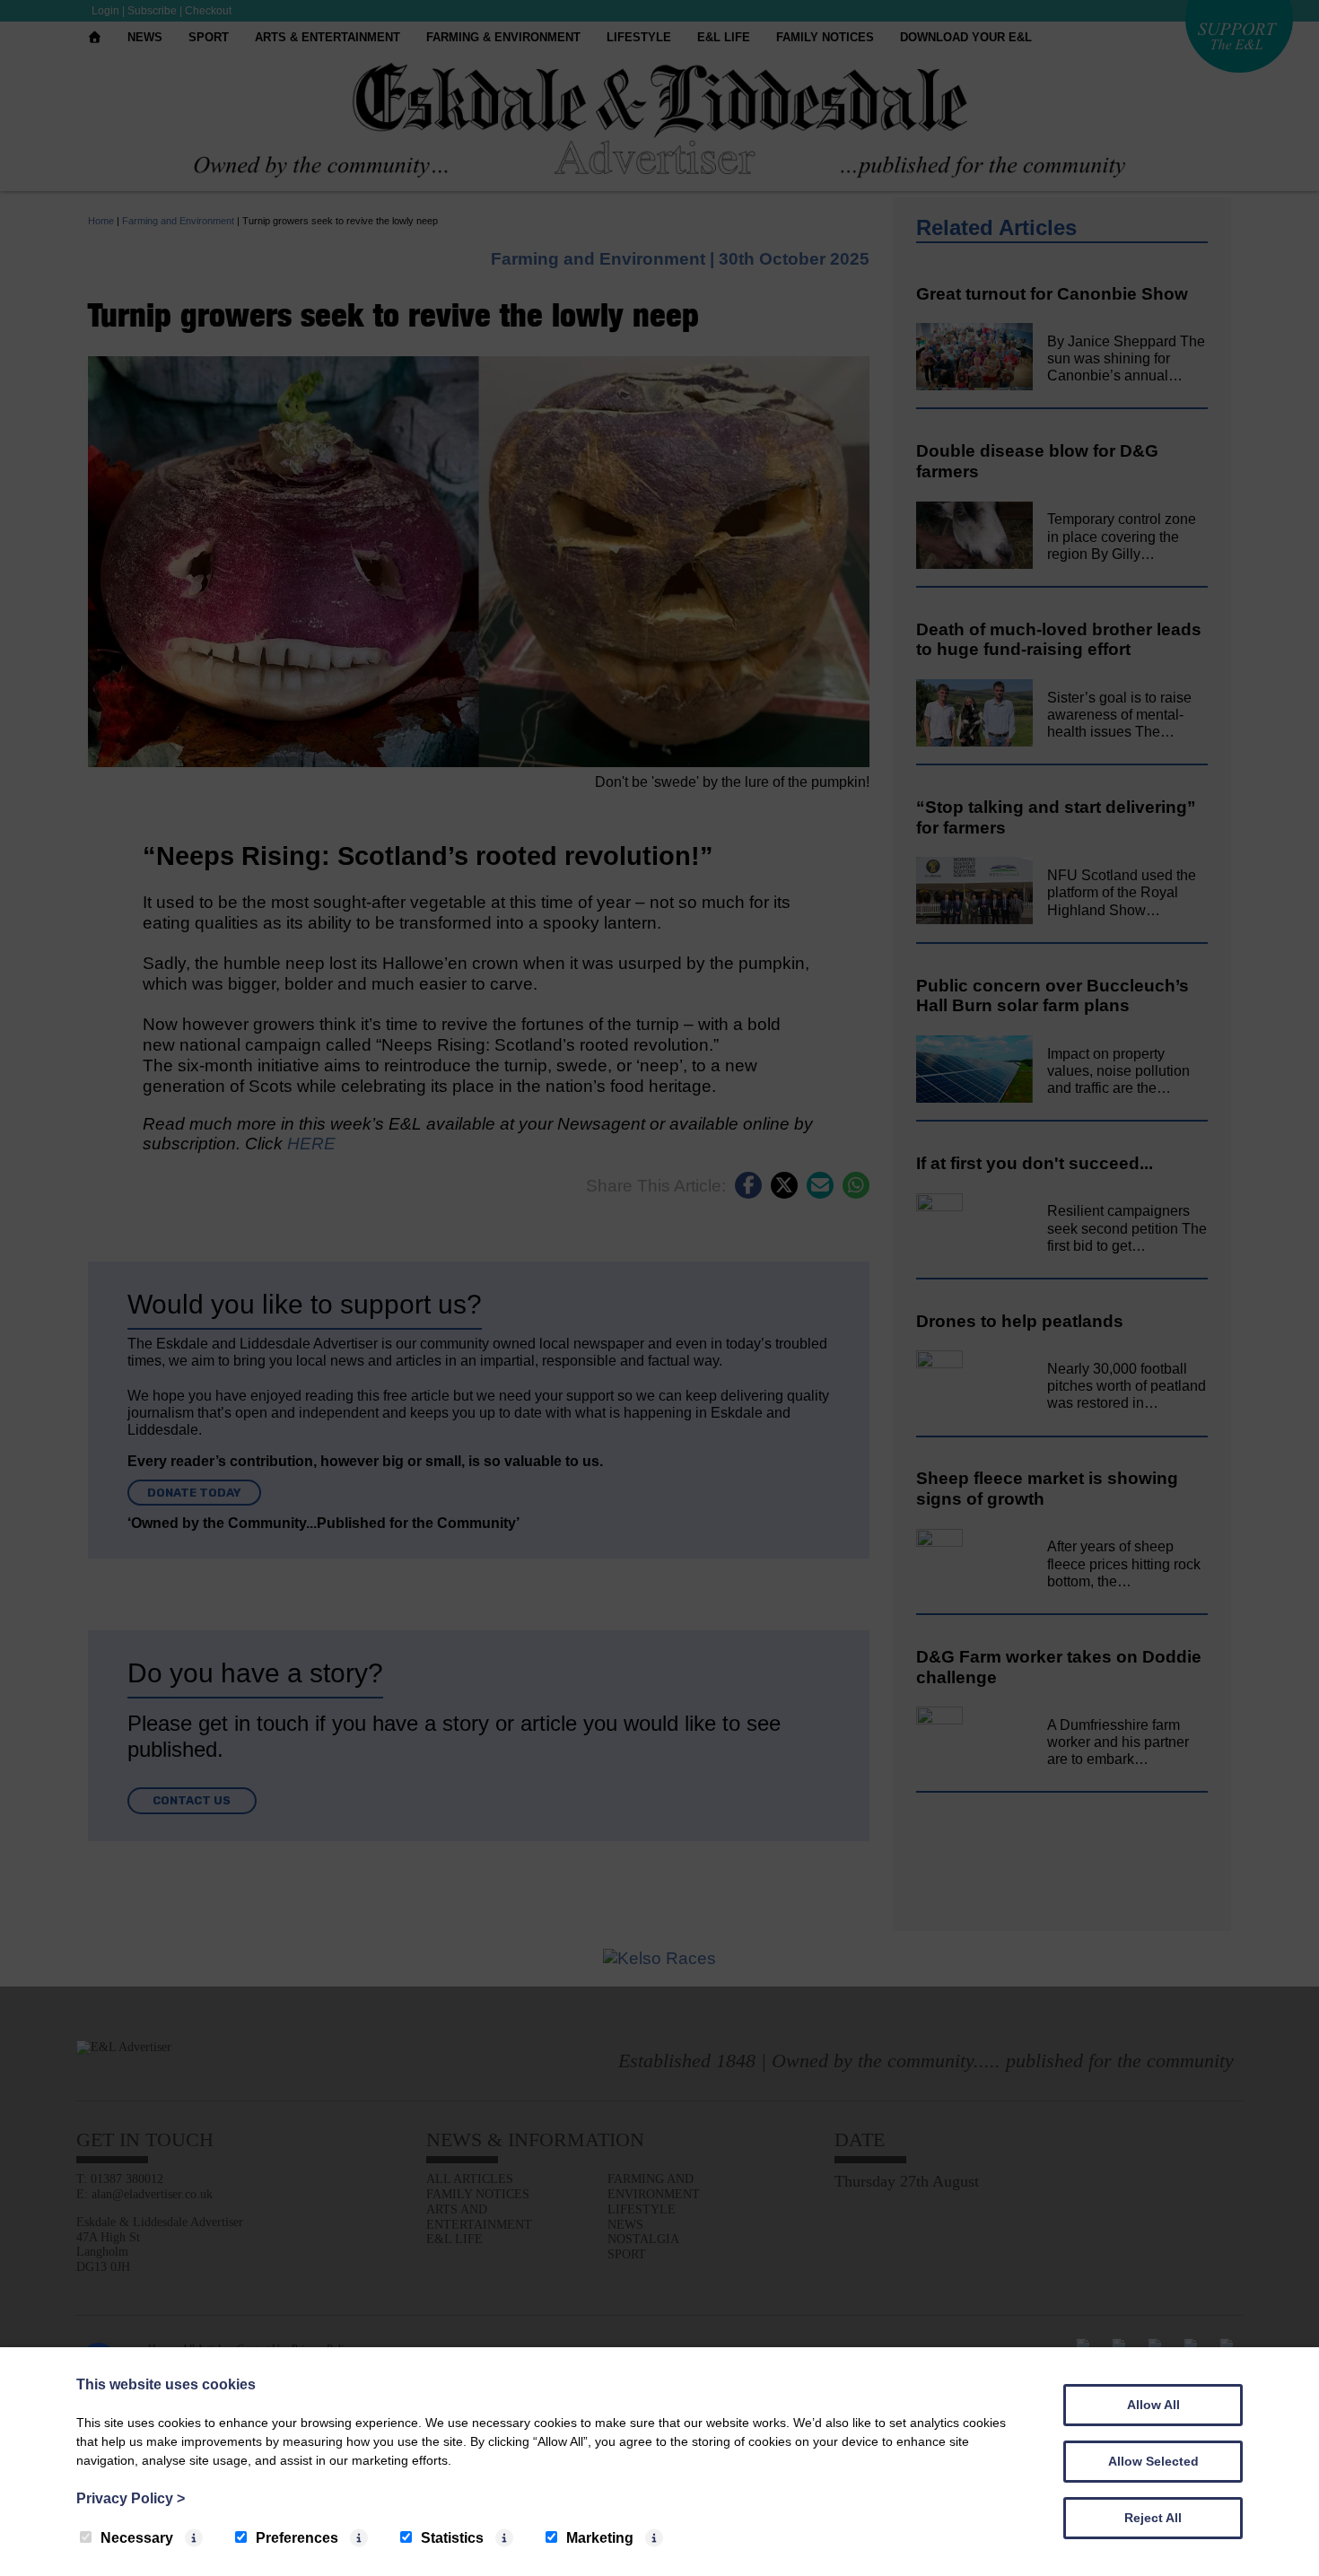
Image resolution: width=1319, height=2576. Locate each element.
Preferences (297, 2538)
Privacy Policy (131, 2498)
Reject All (1153, 2518)
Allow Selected (1153, 2461)
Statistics (452, 2538)
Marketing (600, 2538)
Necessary (137, 2538)
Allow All (1153, 2405)
